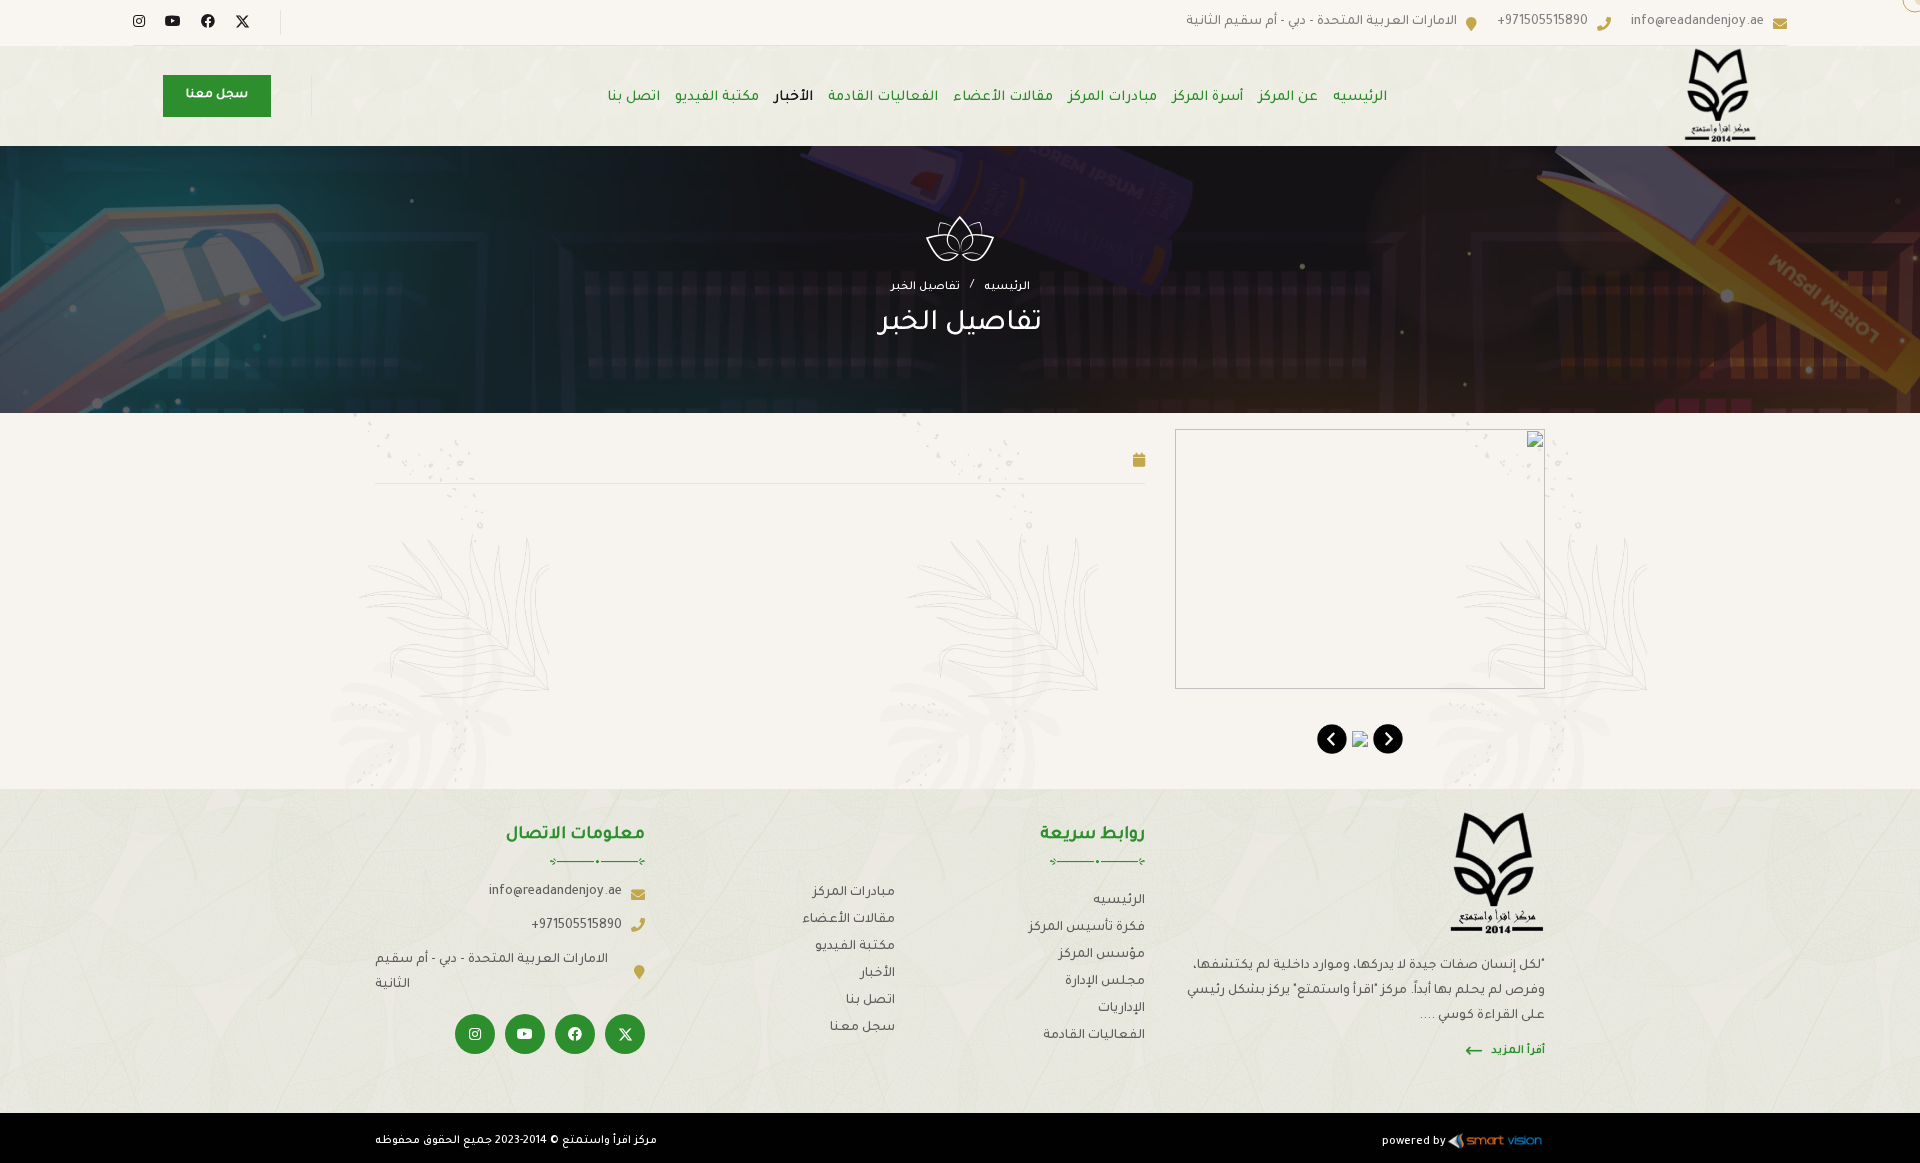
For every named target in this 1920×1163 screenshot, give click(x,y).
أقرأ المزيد (1518, 1051)
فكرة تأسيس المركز (1087, 928)
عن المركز (1288, 97)
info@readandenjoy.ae (1697, 22)
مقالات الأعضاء (1003, 97)
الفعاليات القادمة (883, 97)
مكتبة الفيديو (717, 97)
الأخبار (793, 97)
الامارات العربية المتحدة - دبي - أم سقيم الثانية (1321, 22)
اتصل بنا (633, 97)
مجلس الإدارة (1105, 982)
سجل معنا (862, 1028)
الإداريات (1121, 1009)
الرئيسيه (1360, 97)
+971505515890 (1542, 22)
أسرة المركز (1207, 97)
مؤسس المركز (1102, 955)
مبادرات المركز (1112, 97)
